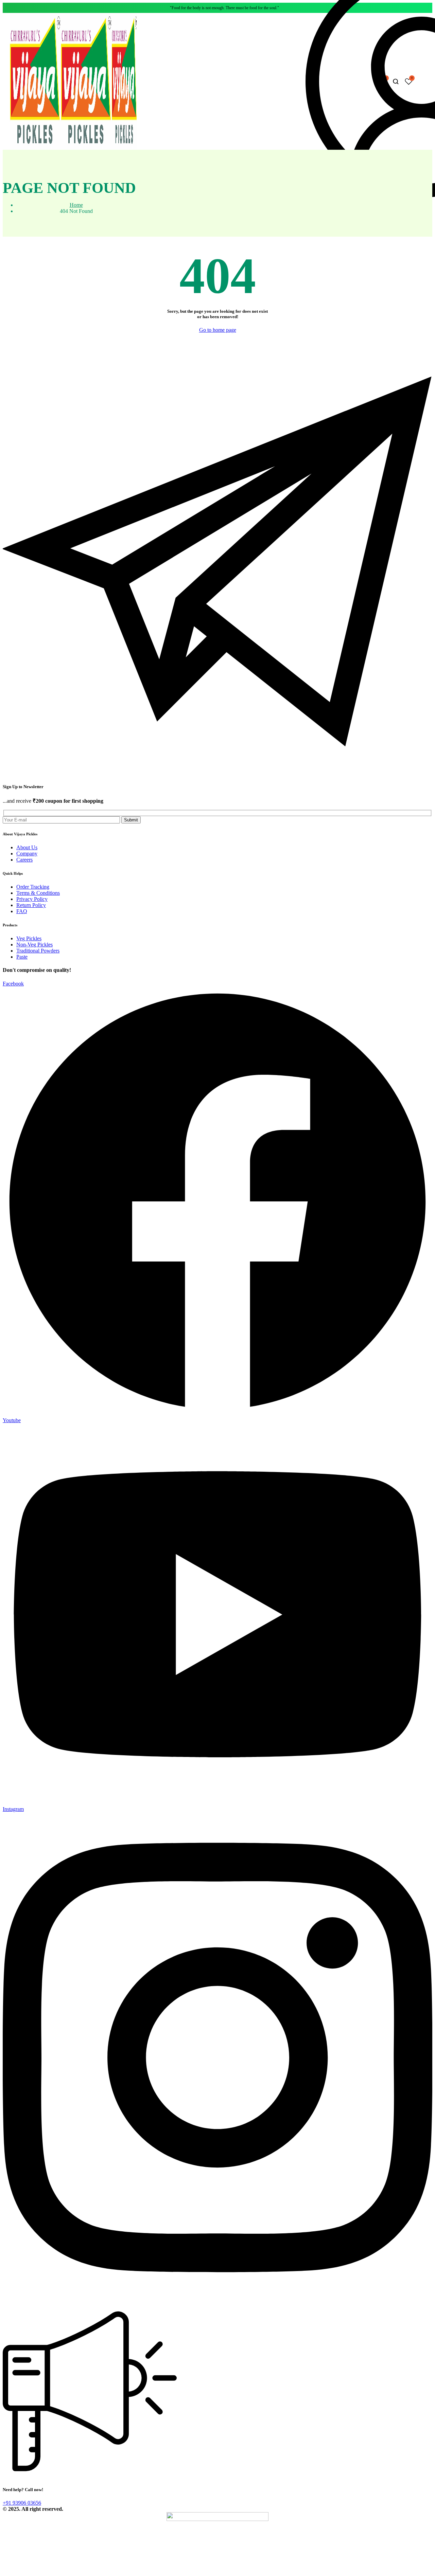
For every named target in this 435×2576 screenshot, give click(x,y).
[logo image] (73, 147)
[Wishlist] (409, 82)
